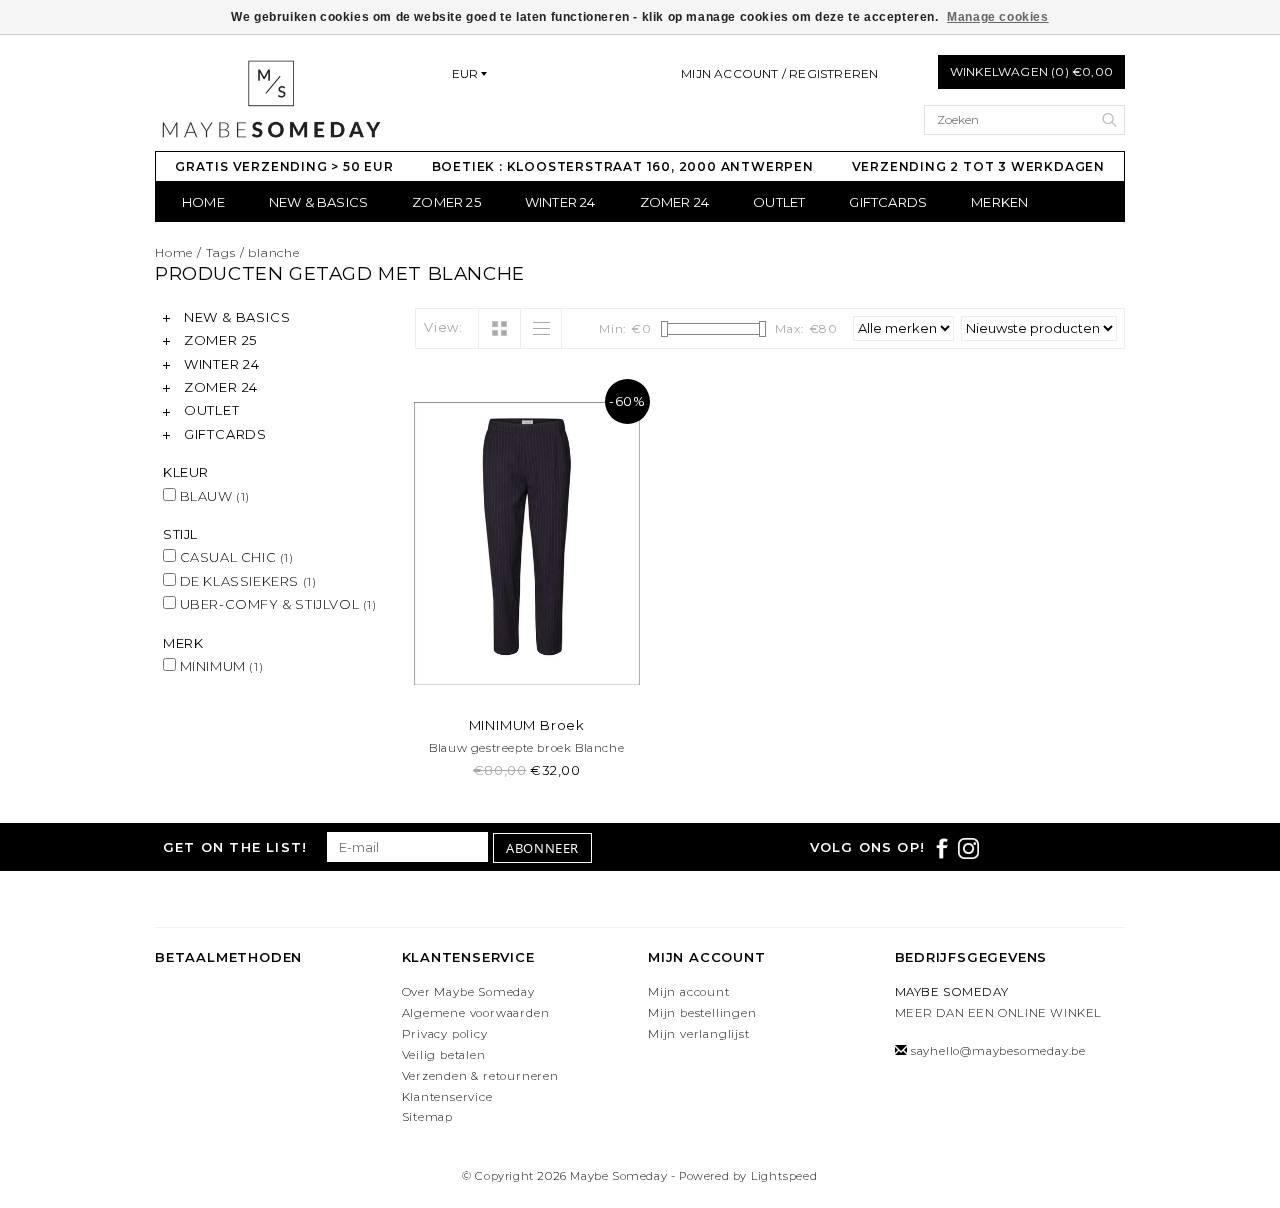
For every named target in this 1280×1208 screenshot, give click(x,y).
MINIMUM (219, 666)
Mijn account (689, 992)
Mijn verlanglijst (699, 1034)
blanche (274, 252)
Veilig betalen (444, 1055)
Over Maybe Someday (468, 992)
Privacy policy (445, 1034)
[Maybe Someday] (270, 99)
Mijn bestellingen (702, 1013)
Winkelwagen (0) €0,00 (1031, 71)
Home (203, 202)
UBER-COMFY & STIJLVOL (276, 604)
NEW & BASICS (318, 202)
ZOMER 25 (446, 202)
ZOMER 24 (675, 202)
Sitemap (428, 1117)
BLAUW (213, 496)
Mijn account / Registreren (779, 73)
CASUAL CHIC (235, 557)
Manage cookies (997, 17)
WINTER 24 (560, 202)
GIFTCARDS (888, 202)
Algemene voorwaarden (476, 1013)
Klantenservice (447, 1097)
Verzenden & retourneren (480, 1076)
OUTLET (779, 202)
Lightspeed (784, 1176)
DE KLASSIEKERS (246, 581)
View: (443, 327)
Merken (999, 202)
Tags (221, 252)
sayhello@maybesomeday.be (998, 1051)
